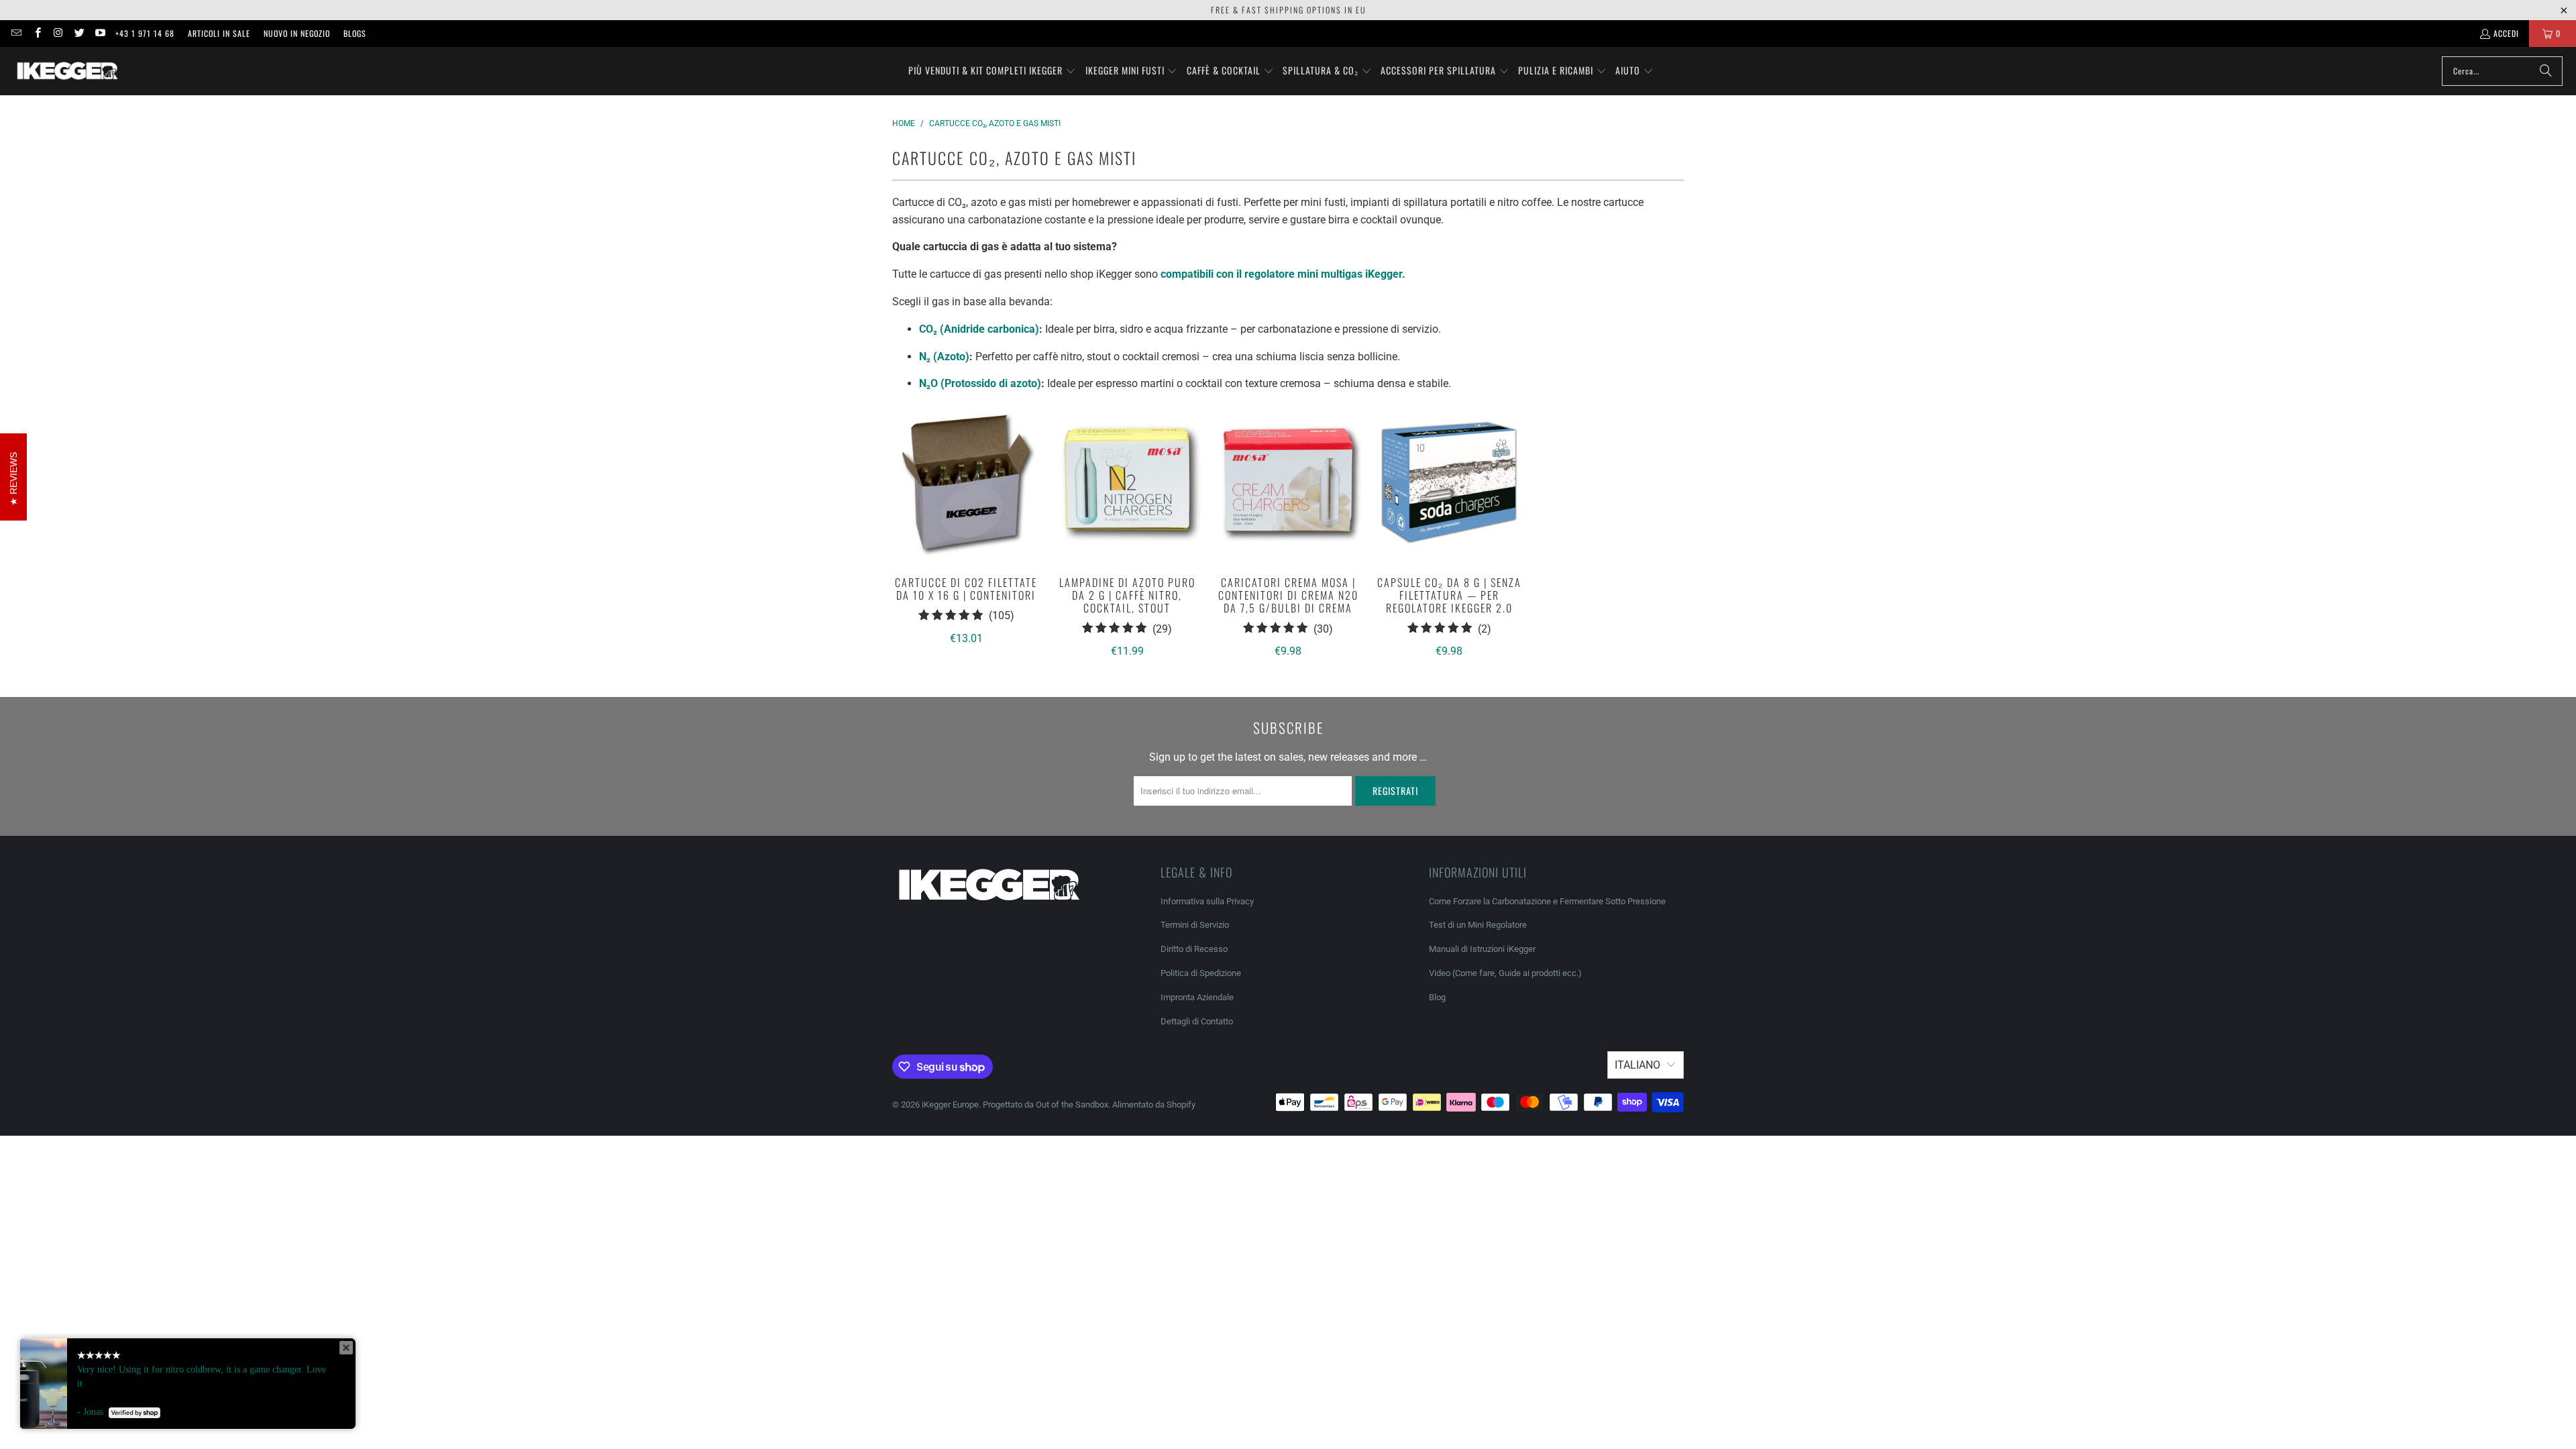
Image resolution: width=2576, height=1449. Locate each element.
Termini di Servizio (1195, 925)
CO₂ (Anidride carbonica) (979, 329)
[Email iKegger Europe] (16, 33)
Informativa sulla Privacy (1207, 901)
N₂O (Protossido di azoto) (980, 383)
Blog (1437, 997)
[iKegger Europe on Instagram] (58, 33)
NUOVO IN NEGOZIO (297, 33)
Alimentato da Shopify (1154, 1105)
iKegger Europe (950, 1105)
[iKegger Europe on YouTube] (100, 33)
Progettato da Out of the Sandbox (1045, 1105)
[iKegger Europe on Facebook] (37, 33)
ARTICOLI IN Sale (219, 33)
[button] (992, 71)
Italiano (1638, 1065)
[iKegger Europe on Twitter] (79, 33)
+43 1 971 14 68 (145, 33)
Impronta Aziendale (1197, 997)
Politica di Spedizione (1201, 973)
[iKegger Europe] (67, 71)
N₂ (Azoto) (944, 357)
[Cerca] (2546, 71)
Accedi (2506, 33)
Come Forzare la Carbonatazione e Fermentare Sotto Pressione (1547, 901)
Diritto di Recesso (1194, 949)
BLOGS (355, 33)
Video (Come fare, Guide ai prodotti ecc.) (1505, 973)
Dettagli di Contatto (1197, 1021)
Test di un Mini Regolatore (1478, 925)
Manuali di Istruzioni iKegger (1482, 949)
